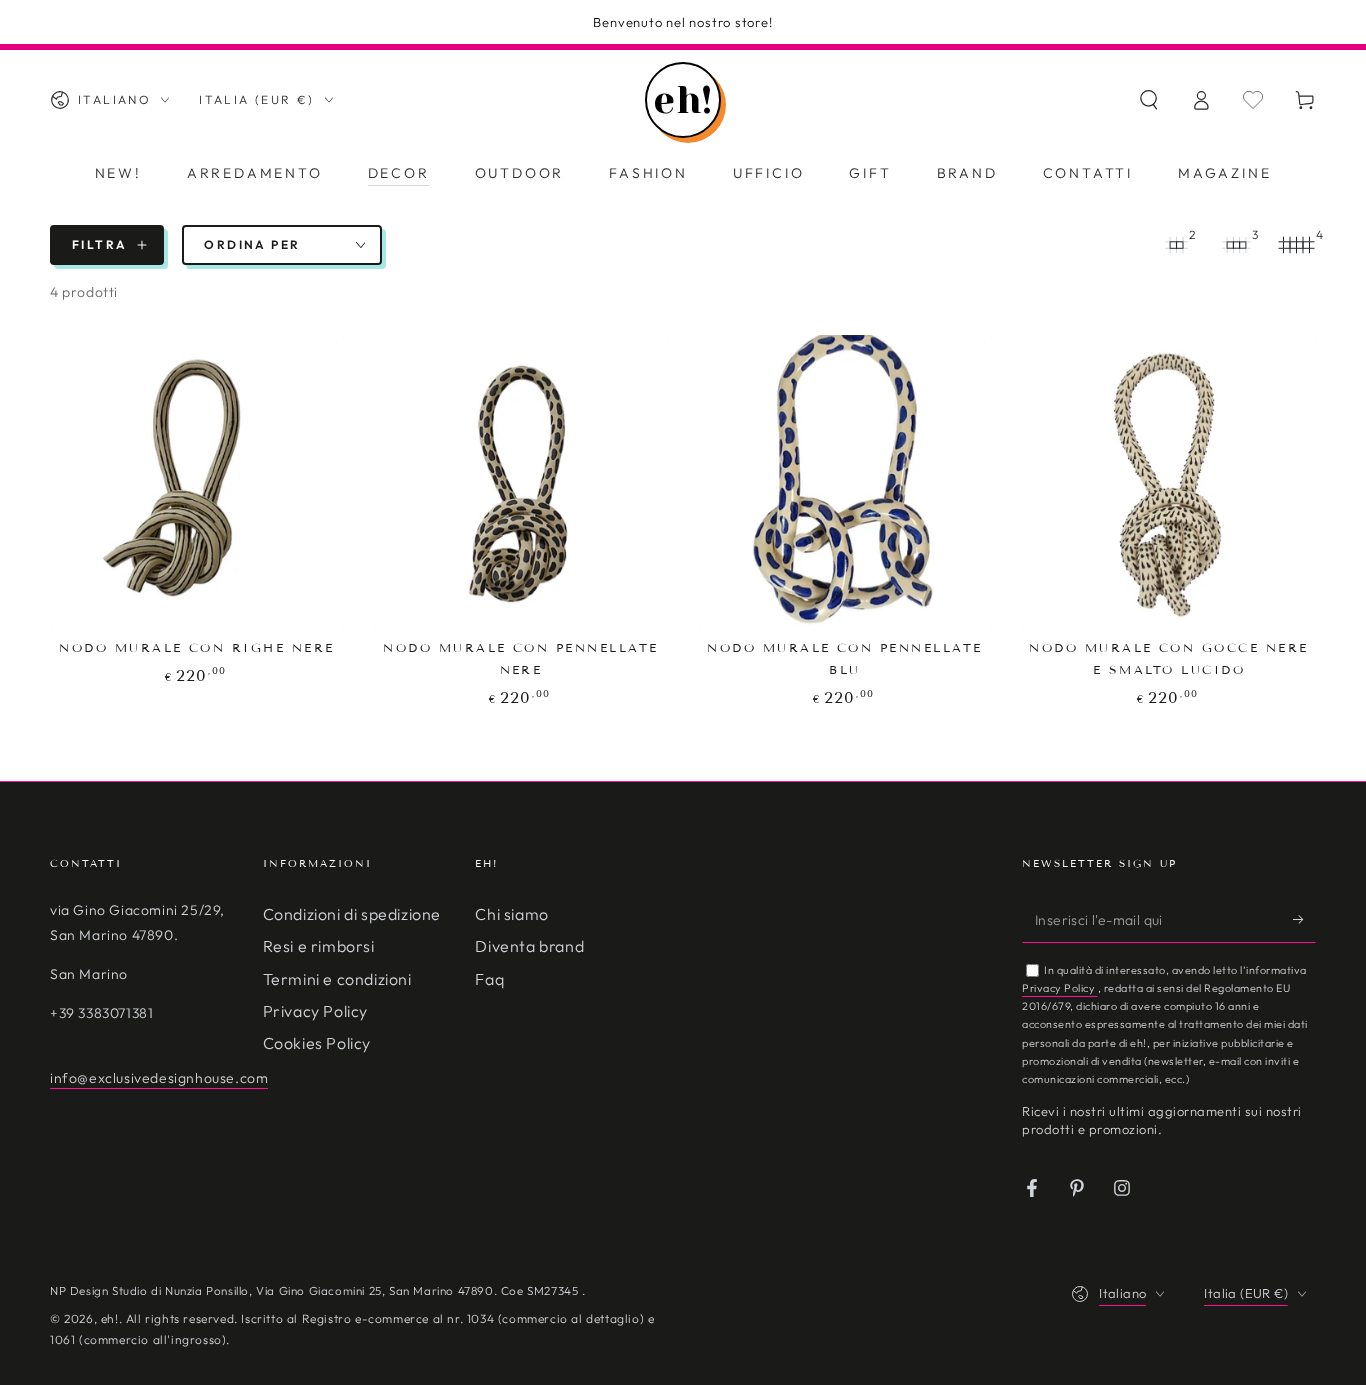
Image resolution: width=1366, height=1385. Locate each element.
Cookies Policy (317, 1043)
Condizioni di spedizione (352, 914)
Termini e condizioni (337, 979)
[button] (1149, 100)
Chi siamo (511, 914)
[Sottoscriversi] (1304, 920)
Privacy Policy (315, 1011)
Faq (489, 979)
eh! (110, 1318)
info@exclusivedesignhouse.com (159, 1078)
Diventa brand (529, 946)
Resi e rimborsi (319, 946)
